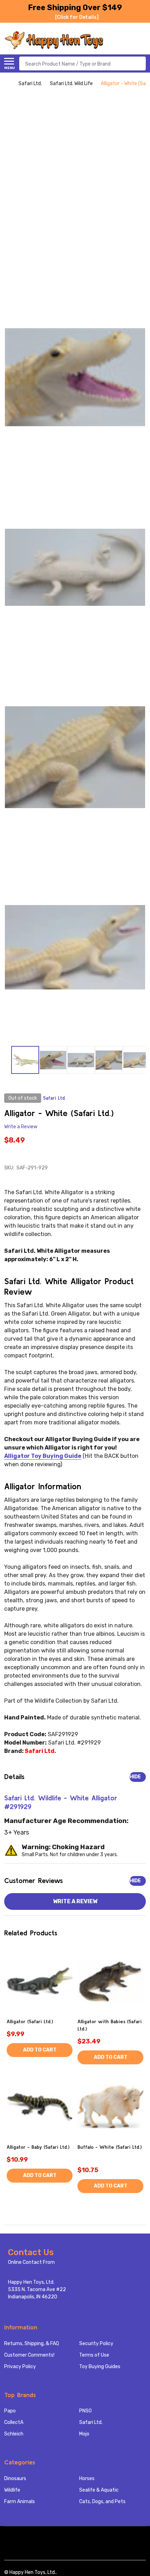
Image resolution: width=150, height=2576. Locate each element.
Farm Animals (20, 2502)
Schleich (14, 2434)
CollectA (14, 2422)
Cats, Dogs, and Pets (102, 2502)
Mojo (84, 2434)
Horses (87, 2479)
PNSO (85, 2411)
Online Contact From (31, 2262)
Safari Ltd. (91, 2422)
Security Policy (96, 2344)
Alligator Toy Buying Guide (43, 1456)
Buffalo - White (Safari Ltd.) (110, 2147)
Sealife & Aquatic (99, 2490)
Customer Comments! (29, 2355)
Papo (10, 2411)
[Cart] (142, 40)
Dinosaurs (15, 2479)
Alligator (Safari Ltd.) (30, 2021)
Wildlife (12, 2490)
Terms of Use (94, 2355)
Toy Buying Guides (100, 2367)
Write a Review (21, 1127)
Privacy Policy (20, 2367)
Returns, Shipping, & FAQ (32, 2344)
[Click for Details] (77, 17)
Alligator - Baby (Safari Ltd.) (38, 2147)
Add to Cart (40, 2050)
